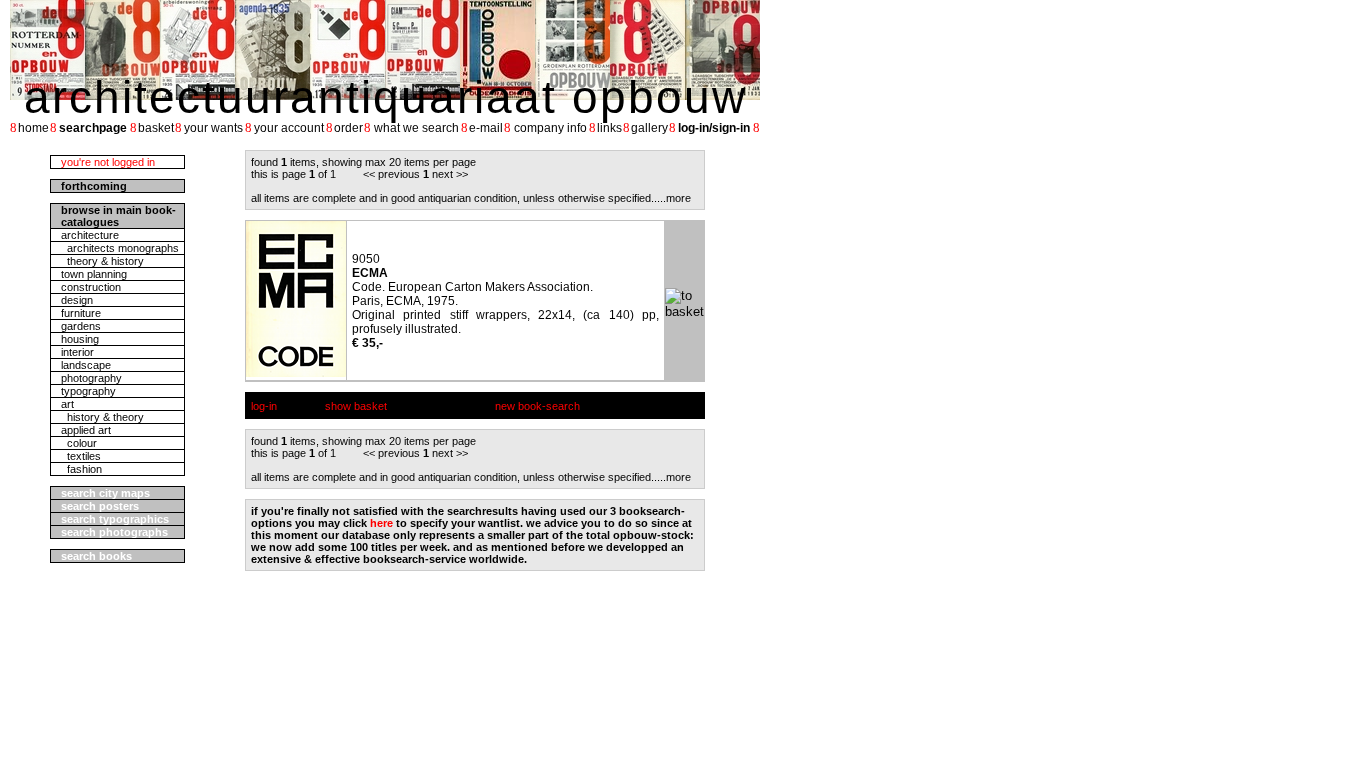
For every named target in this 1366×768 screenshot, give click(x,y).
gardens (81, 326)
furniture (81, 313)
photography (91, 378)
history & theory (102, 417)
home (33, 128)
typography (88, 391)
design (77, 300)
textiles (81, 456)
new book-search (537, 406)
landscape (86, 365)
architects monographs (120, 248)
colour (79, 443)
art (67, 404)
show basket (356, 406)
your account (289, 128)
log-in (264, 406)
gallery (649, 128)
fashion (81, 469)
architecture (90, 235)
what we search (416, 128)
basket (156, 128)
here (381, 523)
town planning (94, 274)
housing (80, 339)
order (348, 128)
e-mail (486, 128)
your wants (213, 128)
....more (672, 198)
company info (550, 128)
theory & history (102, 261)
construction (91, 287)
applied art (86, 430)
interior (77, 352)
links (609, 128)
